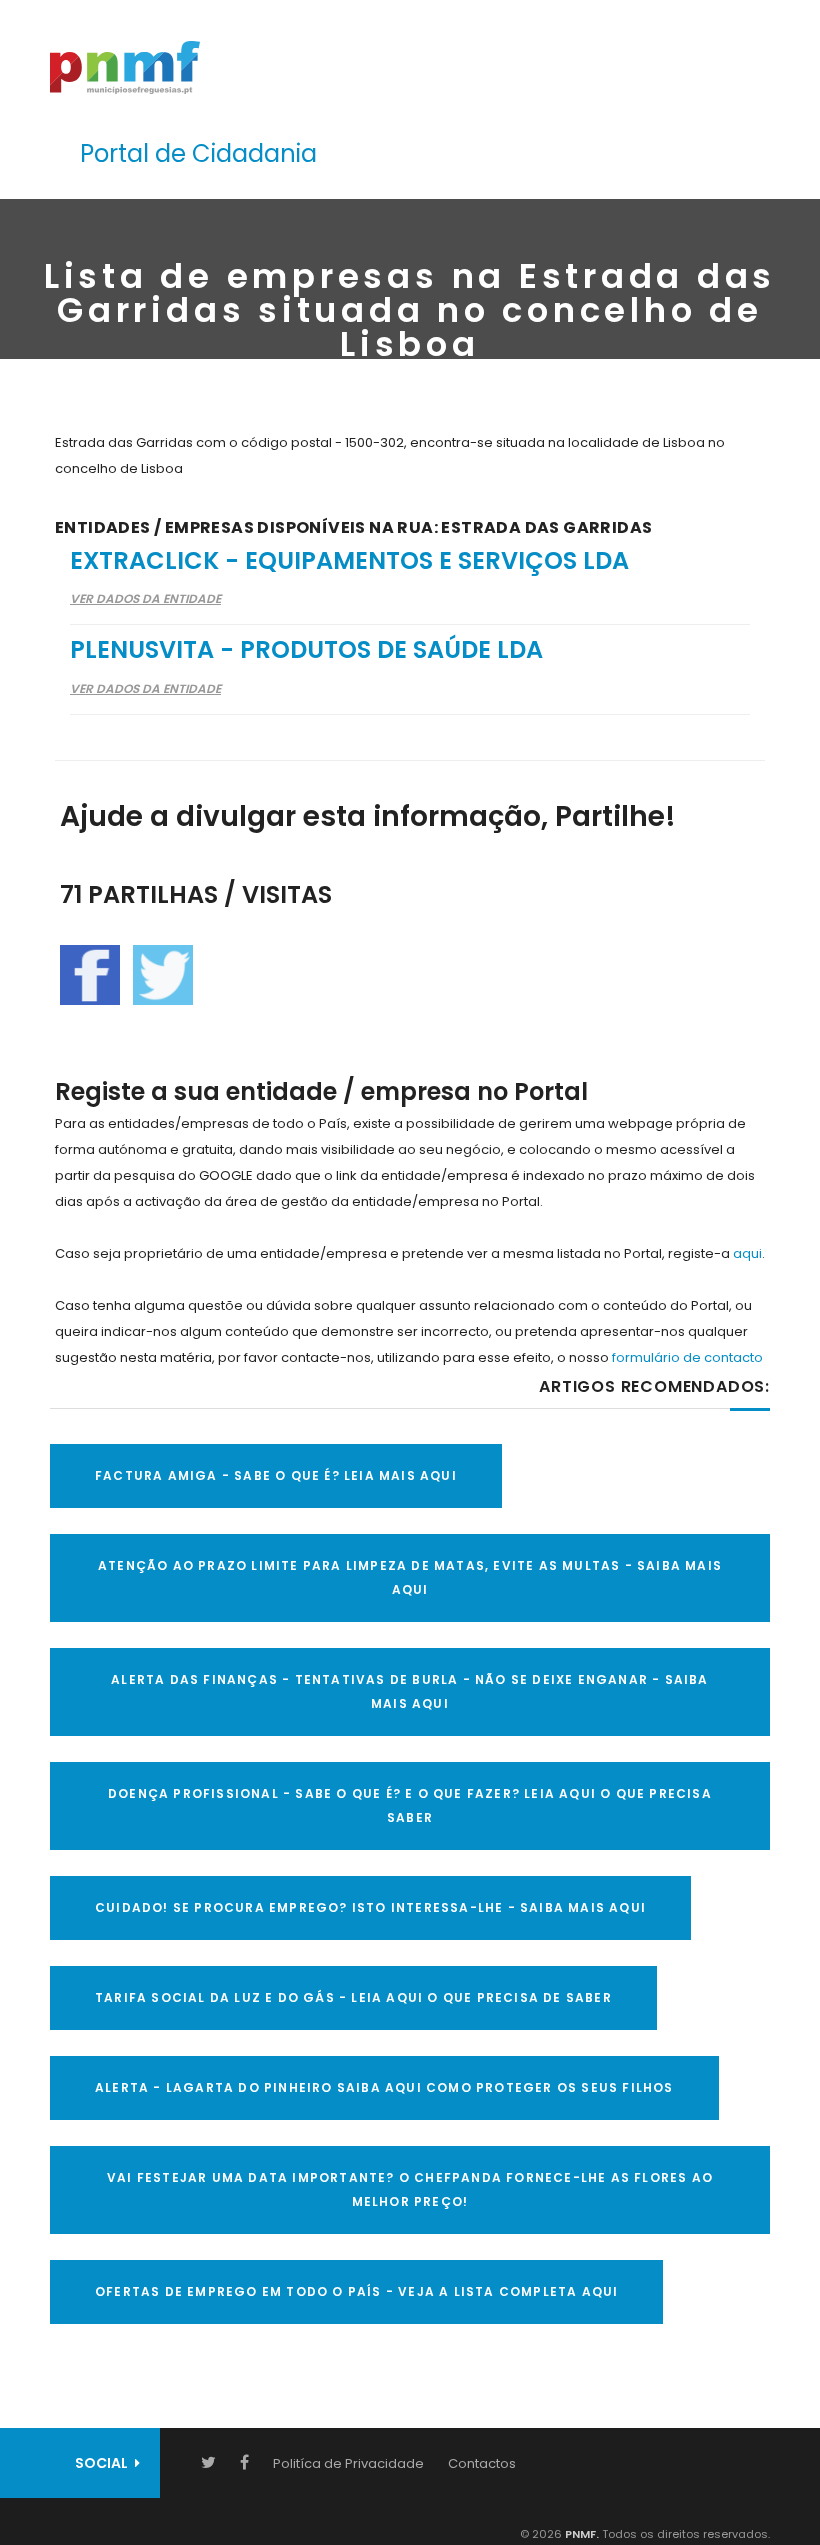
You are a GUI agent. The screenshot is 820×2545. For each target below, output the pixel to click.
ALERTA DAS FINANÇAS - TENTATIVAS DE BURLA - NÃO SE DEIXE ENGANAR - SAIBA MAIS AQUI (409, 1691)
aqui (747, 1253)
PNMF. (580, 2534)
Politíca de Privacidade (348, 2463)
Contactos (482, 2463)
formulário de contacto (687, 1357)
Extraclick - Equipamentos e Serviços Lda (349, 560)
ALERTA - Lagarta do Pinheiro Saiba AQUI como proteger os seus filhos (384, 2087)
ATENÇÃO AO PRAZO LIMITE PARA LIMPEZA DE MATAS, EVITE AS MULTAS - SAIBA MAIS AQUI (410, 1577)
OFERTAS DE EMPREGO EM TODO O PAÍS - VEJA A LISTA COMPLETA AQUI (356, 2291)
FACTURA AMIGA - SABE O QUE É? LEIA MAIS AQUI (276, 1475)
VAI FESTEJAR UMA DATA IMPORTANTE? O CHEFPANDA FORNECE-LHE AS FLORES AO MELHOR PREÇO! (410, 2189)
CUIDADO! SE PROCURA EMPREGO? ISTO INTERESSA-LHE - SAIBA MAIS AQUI (370, 1907)
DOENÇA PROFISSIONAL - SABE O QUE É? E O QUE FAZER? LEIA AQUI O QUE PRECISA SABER (410, 1805)
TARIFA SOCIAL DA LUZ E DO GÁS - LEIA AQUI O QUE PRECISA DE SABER (353, 1997)
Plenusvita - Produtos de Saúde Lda (306, 649)
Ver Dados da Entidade (145, 598)
